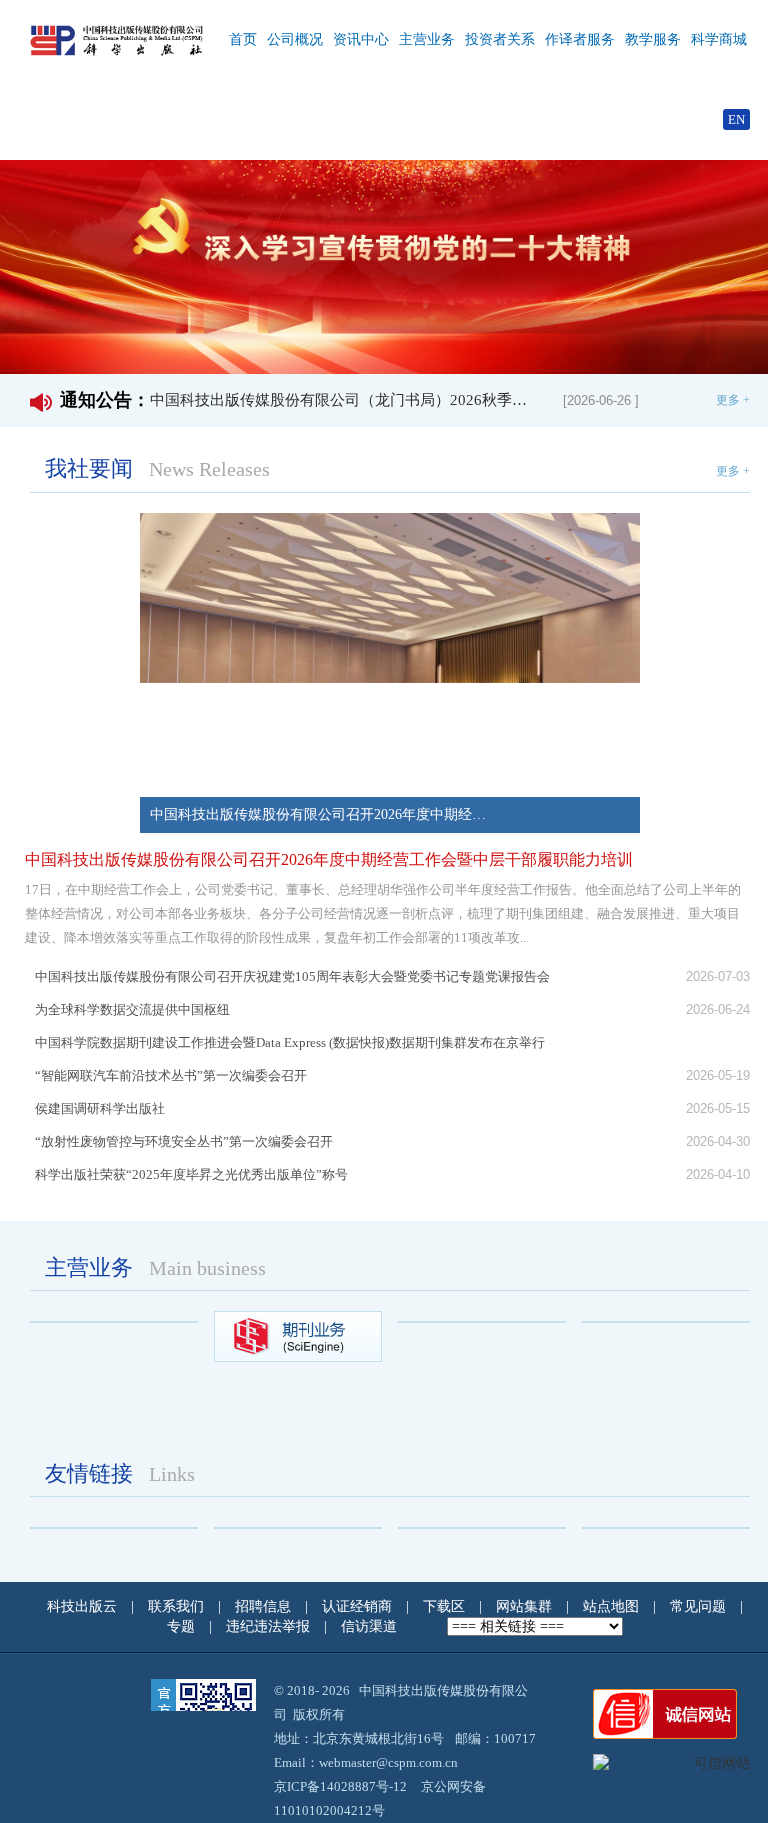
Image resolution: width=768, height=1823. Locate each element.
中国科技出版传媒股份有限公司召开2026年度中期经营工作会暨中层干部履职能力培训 (337, 859)
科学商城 (719, 39)
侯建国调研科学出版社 (106, 1108)
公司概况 (295, 39)
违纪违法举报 (270, 1626)
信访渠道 (371, 1626)
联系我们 (178, 1606)
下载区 (444, 1606)
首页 (243, 39)
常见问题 (700, 1606)
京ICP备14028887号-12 (340, 1786)
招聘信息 (265, 1606)
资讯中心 (361, 39)
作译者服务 (580, 39)
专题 (183, 1626)
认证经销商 (359, 1606)
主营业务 (427, 39)
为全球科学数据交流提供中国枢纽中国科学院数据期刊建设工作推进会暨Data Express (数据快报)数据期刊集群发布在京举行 (296, 1026)
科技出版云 (82, 1606)
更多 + (733, 400)
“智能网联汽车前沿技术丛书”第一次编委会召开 (177, 1075)
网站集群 (526, 1606)
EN (736, 119)
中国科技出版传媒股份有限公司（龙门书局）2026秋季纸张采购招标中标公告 (344, 400)
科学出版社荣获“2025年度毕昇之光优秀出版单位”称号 (198, 1174)
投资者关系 (500, 39)
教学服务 (653, 39)
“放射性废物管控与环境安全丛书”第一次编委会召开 (190, 1141)
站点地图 (613, 1606)
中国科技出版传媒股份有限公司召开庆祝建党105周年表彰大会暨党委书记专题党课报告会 (299, 976)
